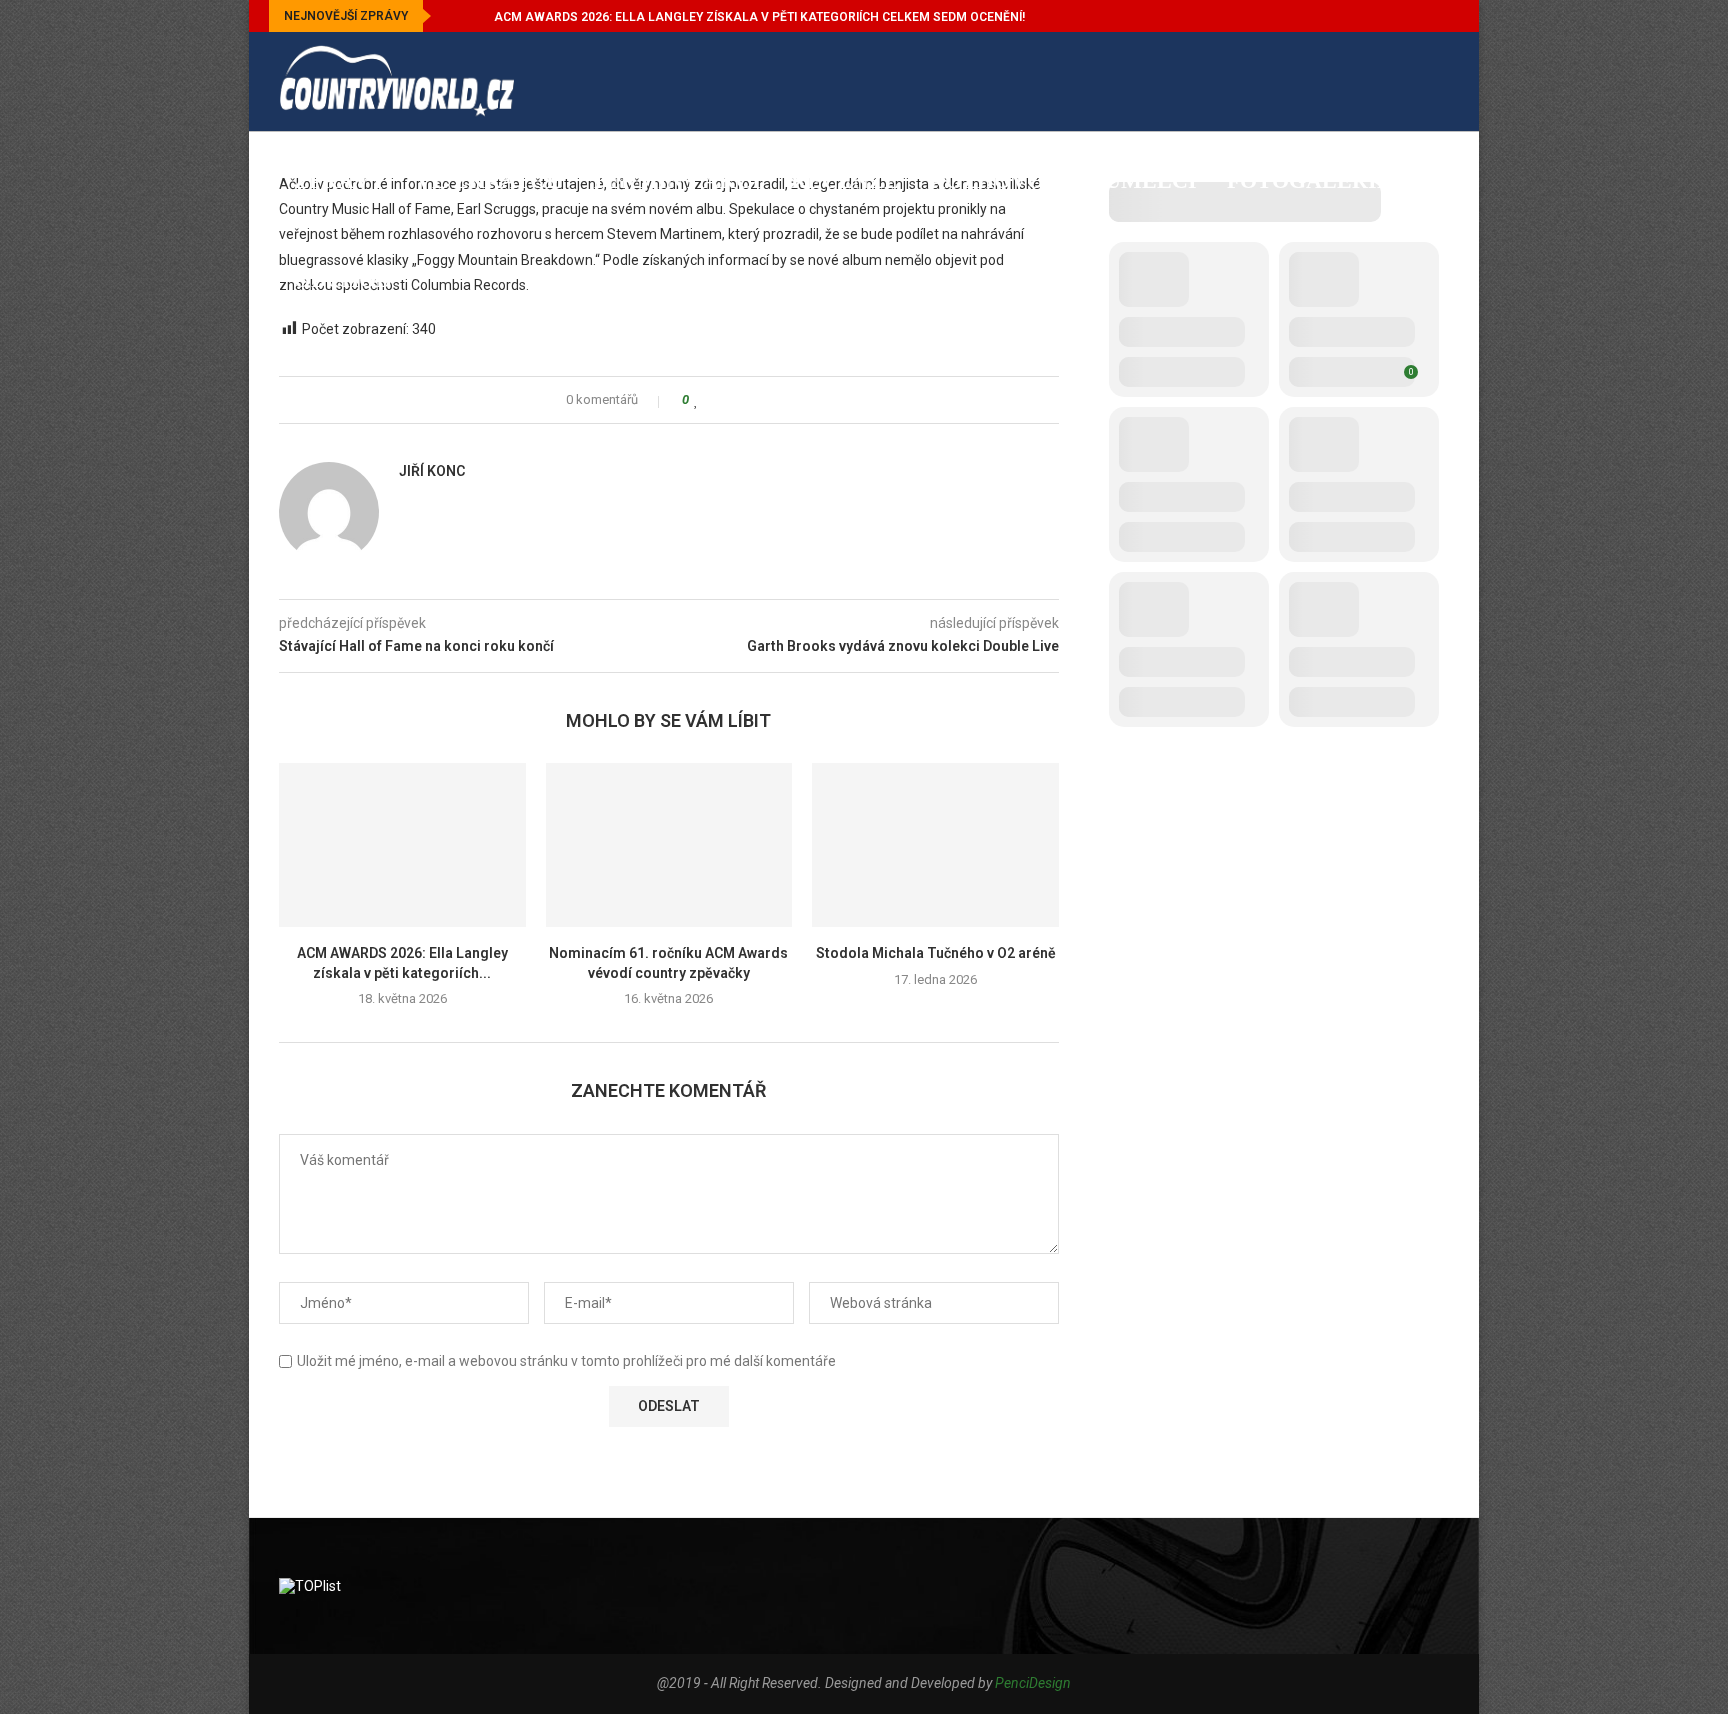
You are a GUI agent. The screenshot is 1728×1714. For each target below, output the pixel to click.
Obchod (343, 279)
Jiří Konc (432, 471)
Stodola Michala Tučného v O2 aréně (936, 953)
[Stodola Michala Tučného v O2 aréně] (935, 845)
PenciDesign (1033, 1683)
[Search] (1439, 382)
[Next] (475, 16)
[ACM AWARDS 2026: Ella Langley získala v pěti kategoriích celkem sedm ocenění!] (402, 845)
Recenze (845, 180)
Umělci (1151, 180)
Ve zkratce (488, 180)
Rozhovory (1002, 180)
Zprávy (340, 180)
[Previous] (450, 16)
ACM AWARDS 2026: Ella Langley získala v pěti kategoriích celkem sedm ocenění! (759, 17)
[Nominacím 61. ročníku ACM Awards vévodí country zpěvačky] (669, 845)
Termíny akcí (676, 180)
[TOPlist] (310, 1586)
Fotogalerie (1309, 180)
